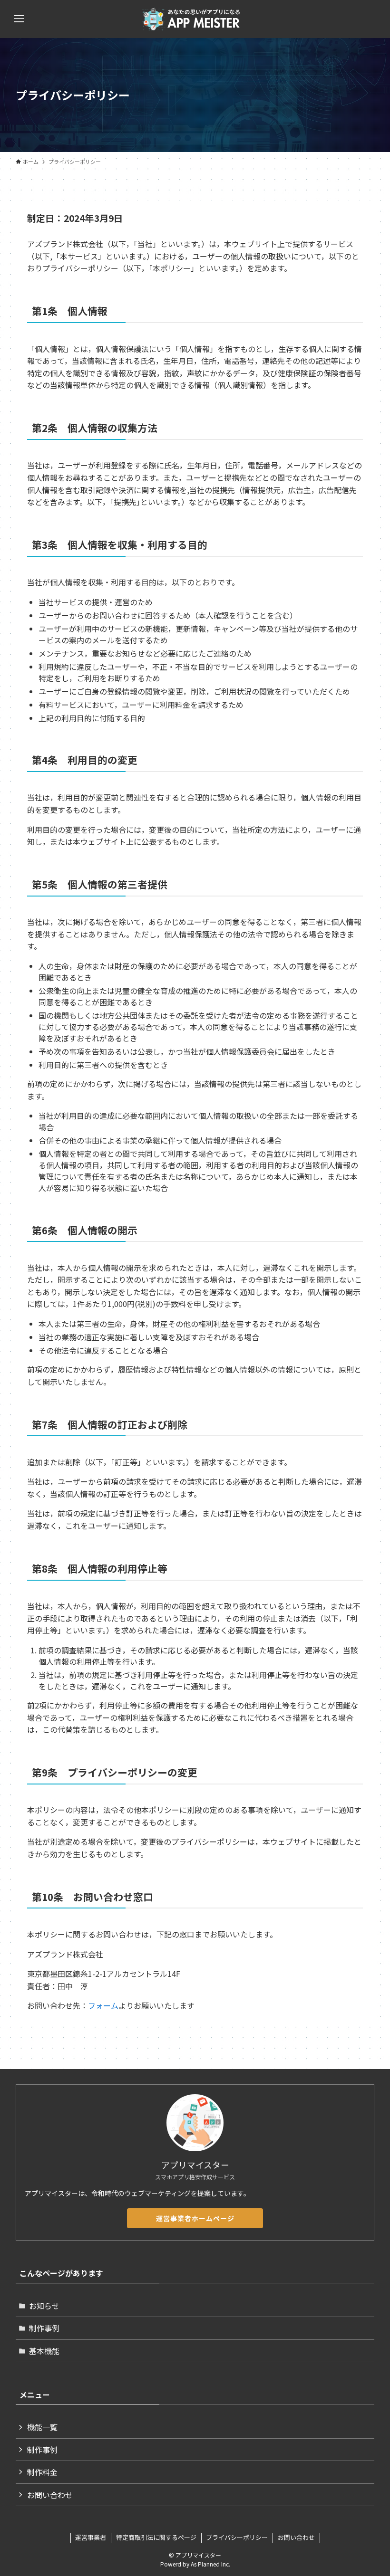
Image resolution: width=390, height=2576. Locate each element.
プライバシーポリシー (237, 2537)
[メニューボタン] (19, 19)
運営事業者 (91, 2537)
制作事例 (44, 2328)
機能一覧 (42, 2427)
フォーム (103, 2005)
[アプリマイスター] (195, 19)
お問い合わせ (50, 2495)
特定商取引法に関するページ (156, 2537)
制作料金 (42, 2472)
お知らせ (44, 2306)
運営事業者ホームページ (195, 2218)
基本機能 (44, 2351)
